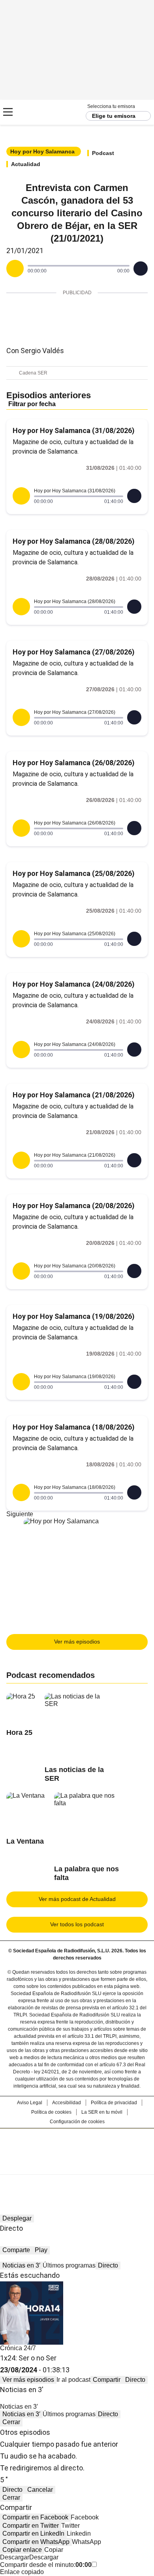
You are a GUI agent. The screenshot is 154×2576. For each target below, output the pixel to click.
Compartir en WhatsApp (36, 2542)
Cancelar (40, 2490)
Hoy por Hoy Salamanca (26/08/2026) (74, 763)
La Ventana (25, 1841)
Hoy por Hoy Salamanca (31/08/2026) (74, 430)
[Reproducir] (15, 269)
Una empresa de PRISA (77, 2146)
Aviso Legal (30, 2103)
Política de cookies (51, 2112)
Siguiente (20, 1514)
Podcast (103, 153)
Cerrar (11, 2422)
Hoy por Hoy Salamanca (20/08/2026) (74, 1206)
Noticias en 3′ (21, 2265)
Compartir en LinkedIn (33, 2533)
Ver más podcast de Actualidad (77, 1899)
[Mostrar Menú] (8, 112)
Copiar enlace (22, 2550)
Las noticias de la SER (74, 1774)
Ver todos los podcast (77, 1924)
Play (41, 2250)
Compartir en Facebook (35, 2517)
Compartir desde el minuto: (46, 2565)
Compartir (107, 2380)
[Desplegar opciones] (141, 269)
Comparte (16, 2250)
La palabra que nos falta (86, 1873)
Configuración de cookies (77, 2122)
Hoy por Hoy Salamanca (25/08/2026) (74, 873)
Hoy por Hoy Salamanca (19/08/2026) (74, 1316)
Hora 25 (19, 1732)
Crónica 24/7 (18, 2348)
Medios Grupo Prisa (77, 2166)
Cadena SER (36, 112)
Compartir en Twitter (31, 2526)
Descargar (15, 2557)
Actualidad (26, 164)
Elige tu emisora (114, 116)
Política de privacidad (114, 2103)
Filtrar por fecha (32, 404)
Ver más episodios (77, 1642)
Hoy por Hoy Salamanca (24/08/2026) (74, 984)
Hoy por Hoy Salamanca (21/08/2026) (74, 1095)
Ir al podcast (73, 2380)
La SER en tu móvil (102, 2112)
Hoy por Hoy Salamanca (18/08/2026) (74, 1427)
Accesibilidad (67, 2103)
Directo (108, 2265)
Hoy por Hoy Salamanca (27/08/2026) (74, 652)
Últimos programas (69, 2265)
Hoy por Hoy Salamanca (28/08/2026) (74, 541)
